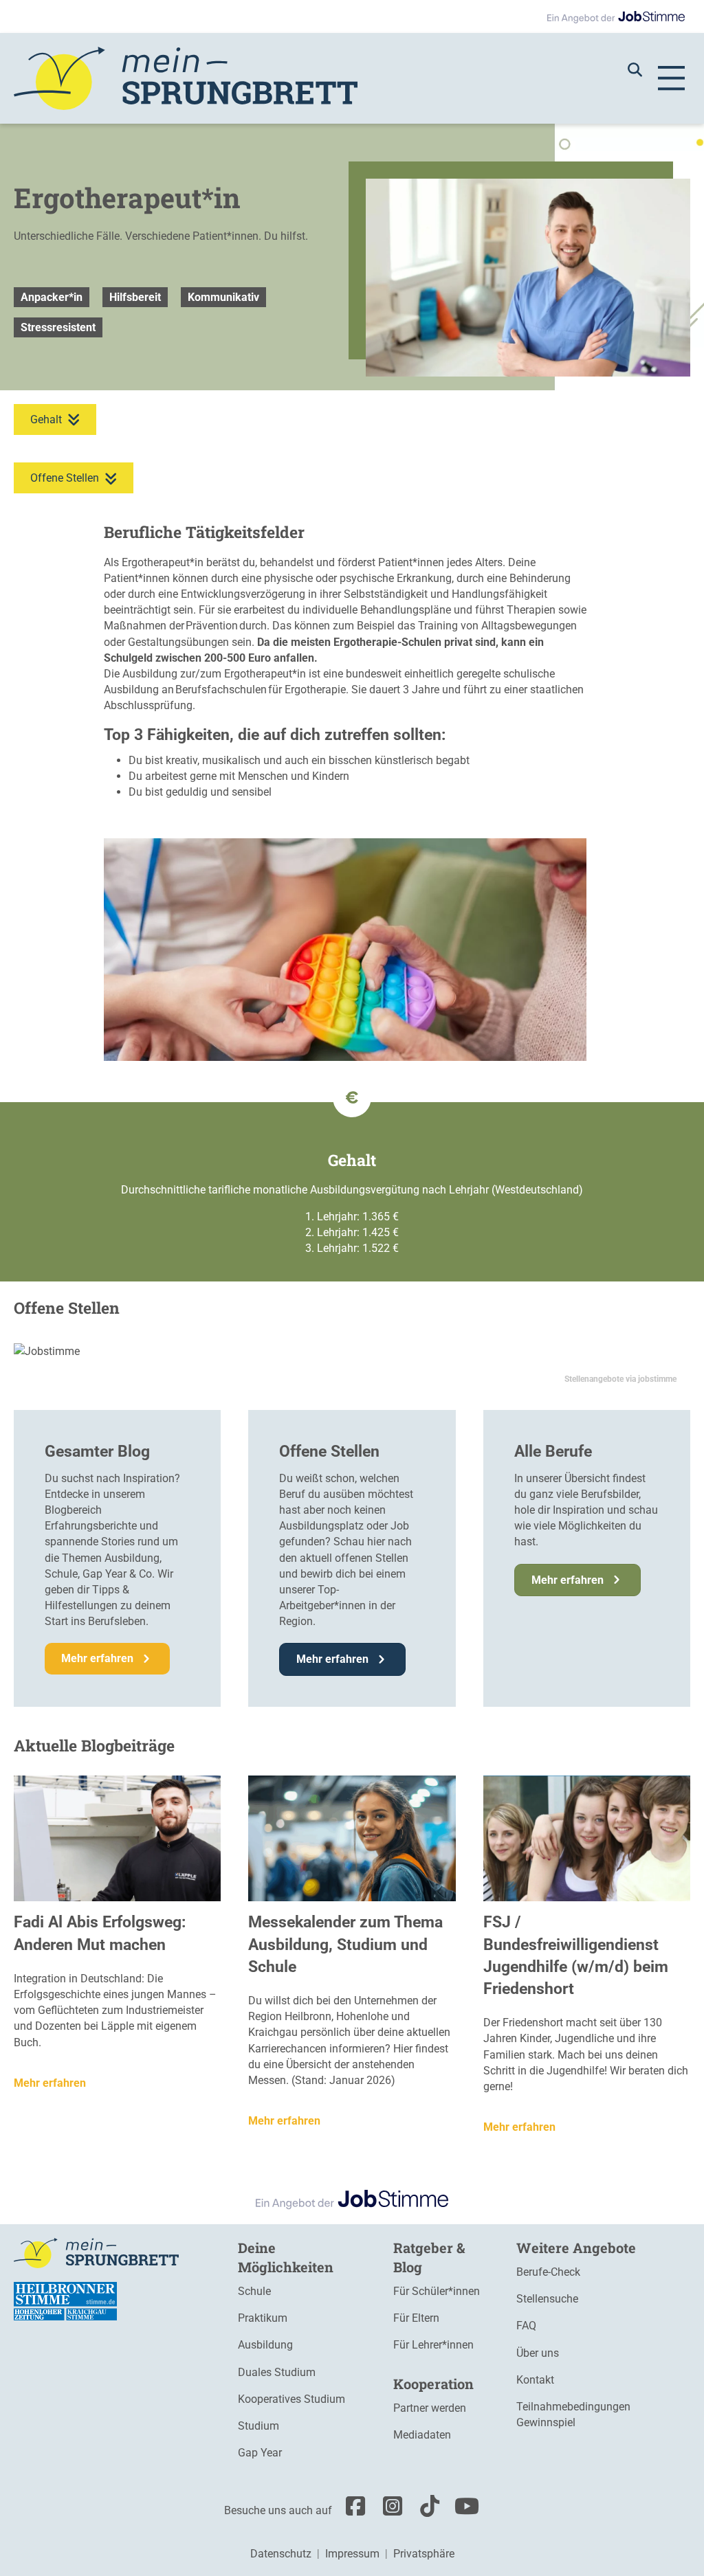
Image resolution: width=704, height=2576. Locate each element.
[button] (642, 69)
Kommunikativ (223, 297)
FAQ (526, 2326)
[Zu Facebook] (352, 2510)
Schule (254, 2291)
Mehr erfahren (50, 2083)
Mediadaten (422, 2435)
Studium (258, 2426)
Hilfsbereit (135, 297)
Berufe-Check (548, 2272)
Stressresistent (58, 327)
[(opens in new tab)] (65, 2301)
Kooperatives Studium (291, 2399)
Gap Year (260, 2453)
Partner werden (430, 2408)
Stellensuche (547, 2299)
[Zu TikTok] (426, 2510)
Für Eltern (416, 2318)
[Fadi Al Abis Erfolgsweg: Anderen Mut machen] (117, 1838)
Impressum (352, 2554)
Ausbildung (265, 2345)
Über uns (538, 2353)
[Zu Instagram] (389, 2510)
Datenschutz (281, 2554)
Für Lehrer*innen (433, 2345)
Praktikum (263, 2318)
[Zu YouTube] (463, 2510)
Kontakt (535, 2380)
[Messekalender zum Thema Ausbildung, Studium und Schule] (352, 1838)
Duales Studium (277, 2372)
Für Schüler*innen (437, 2291)
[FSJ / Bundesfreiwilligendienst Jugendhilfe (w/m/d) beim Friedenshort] (587, 1838)
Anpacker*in (52, 297)
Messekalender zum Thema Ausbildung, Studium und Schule (345, 1944)
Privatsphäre (424, 2554)
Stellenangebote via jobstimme (620, 1379)
